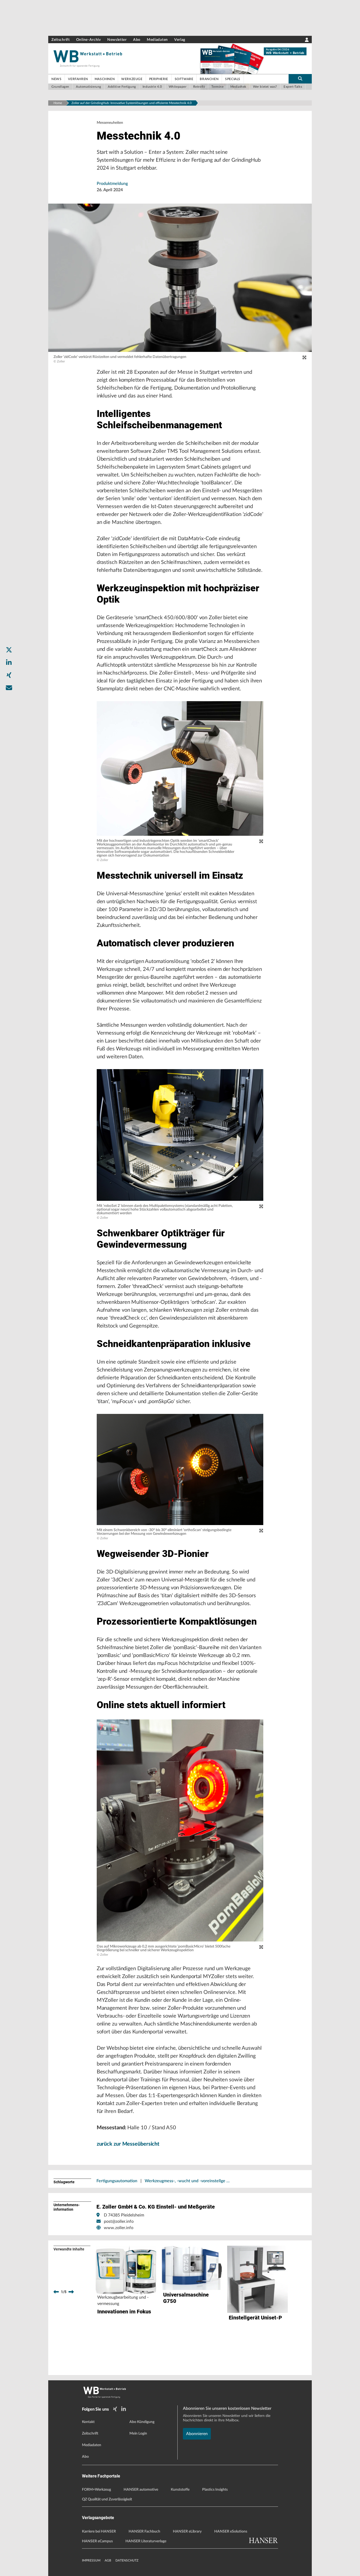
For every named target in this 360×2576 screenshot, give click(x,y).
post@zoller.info (119, 2221)
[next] (71, 2292)
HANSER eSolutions (231, 2531)
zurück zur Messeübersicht (128, 2144)
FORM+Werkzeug (96, 2490)
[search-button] (300, 79)
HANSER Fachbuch (144, 2531)
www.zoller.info (119, 2228)
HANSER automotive (141, 2490)
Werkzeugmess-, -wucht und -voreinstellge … (187, 2181)
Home (58, 103)
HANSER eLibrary (187, 2531)
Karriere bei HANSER (99, 2531)
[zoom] (304, 358)
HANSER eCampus (97, 2541)
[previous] (56, 2292)
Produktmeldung (112, 184)
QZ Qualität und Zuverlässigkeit (107, 2499)
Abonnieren (197, 2434)
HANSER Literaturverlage (146, 2541)
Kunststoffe (180, 2490)
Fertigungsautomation (117, 2181)
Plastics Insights (215, 2490)
